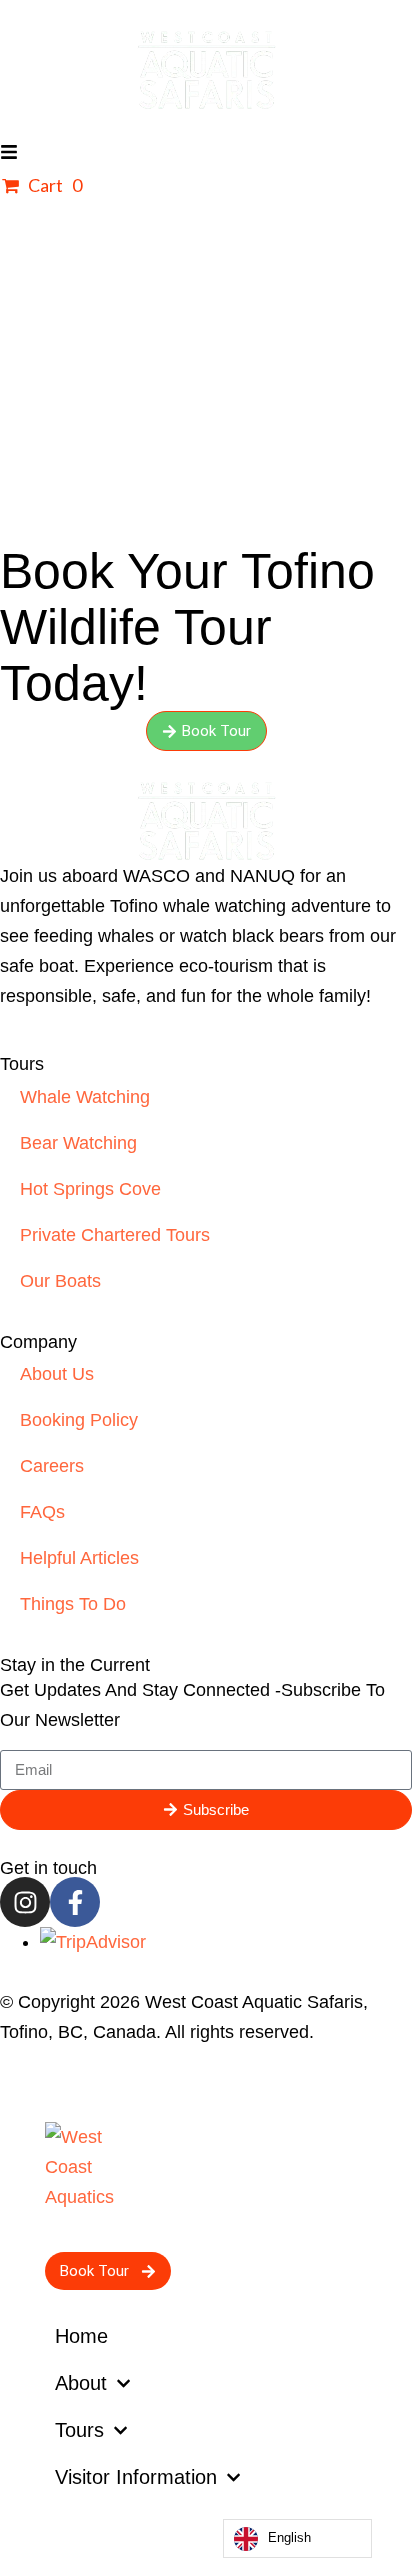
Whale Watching (85, 1097)
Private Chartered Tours (115, 1235)
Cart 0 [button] (53, 185)
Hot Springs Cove (90, 1189)
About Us (57, 1374)
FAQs (42, 1512)
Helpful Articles (79, 1558)
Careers (52, 1466)
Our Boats (60, 1281)
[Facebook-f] (75, 1902)
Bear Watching (78, 1143)
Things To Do (73, 1604)
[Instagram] (25, 1902)
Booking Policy (79, 1420)
